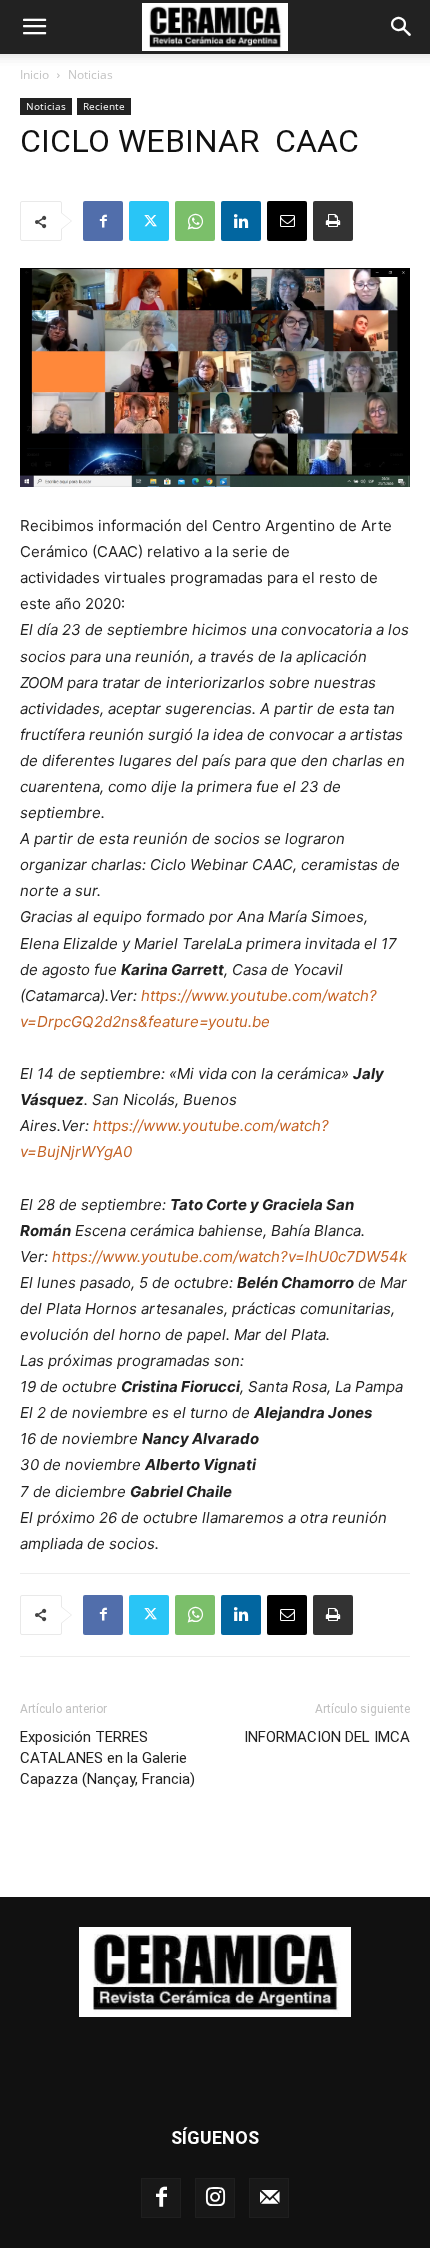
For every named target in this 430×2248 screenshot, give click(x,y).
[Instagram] (215, 2198)
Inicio (34, 74)
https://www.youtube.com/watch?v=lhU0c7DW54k (229, 1256)
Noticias (90, 74)
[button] (34, 27)
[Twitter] (149, 221)
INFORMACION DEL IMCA (327, 1737)
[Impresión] (333, 221)
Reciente (104, 106)
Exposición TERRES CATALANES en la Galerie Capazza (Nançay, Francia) (107, 1758)
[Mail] (269, 2198)
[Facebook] (103, 221)
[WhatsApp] (195, 221)
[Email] (287, 221)
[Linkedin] (241, 221)
